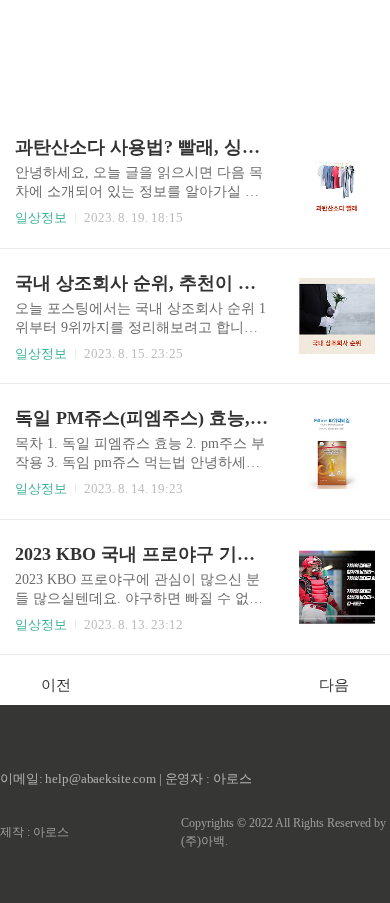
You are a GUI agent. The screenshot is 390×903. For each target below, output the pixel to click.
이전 (56, 685)
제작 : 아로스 (34, 832)
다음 (334, 685)
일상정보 (41, 217)
